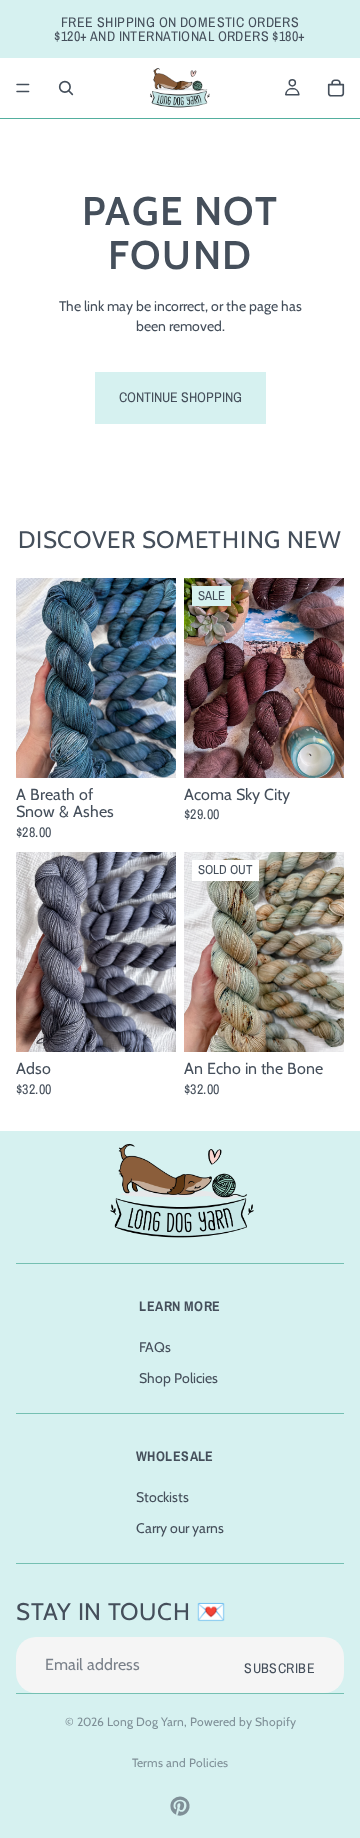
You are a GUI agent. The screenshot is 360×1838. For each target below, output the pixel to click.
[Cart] (336, 88)
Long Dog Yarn (145, 1721)
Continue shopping (180, 397)
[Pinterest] (180, 1806)
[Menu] (23, 88)
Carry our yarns (180, 1528)
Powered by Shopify (243, 1721)
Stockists (162, 1497)
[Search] (66, 88)
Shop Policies (178, 1379)
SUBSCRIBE (279, 1668)
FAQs (155, 1347)
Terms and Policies (180, 1762)
